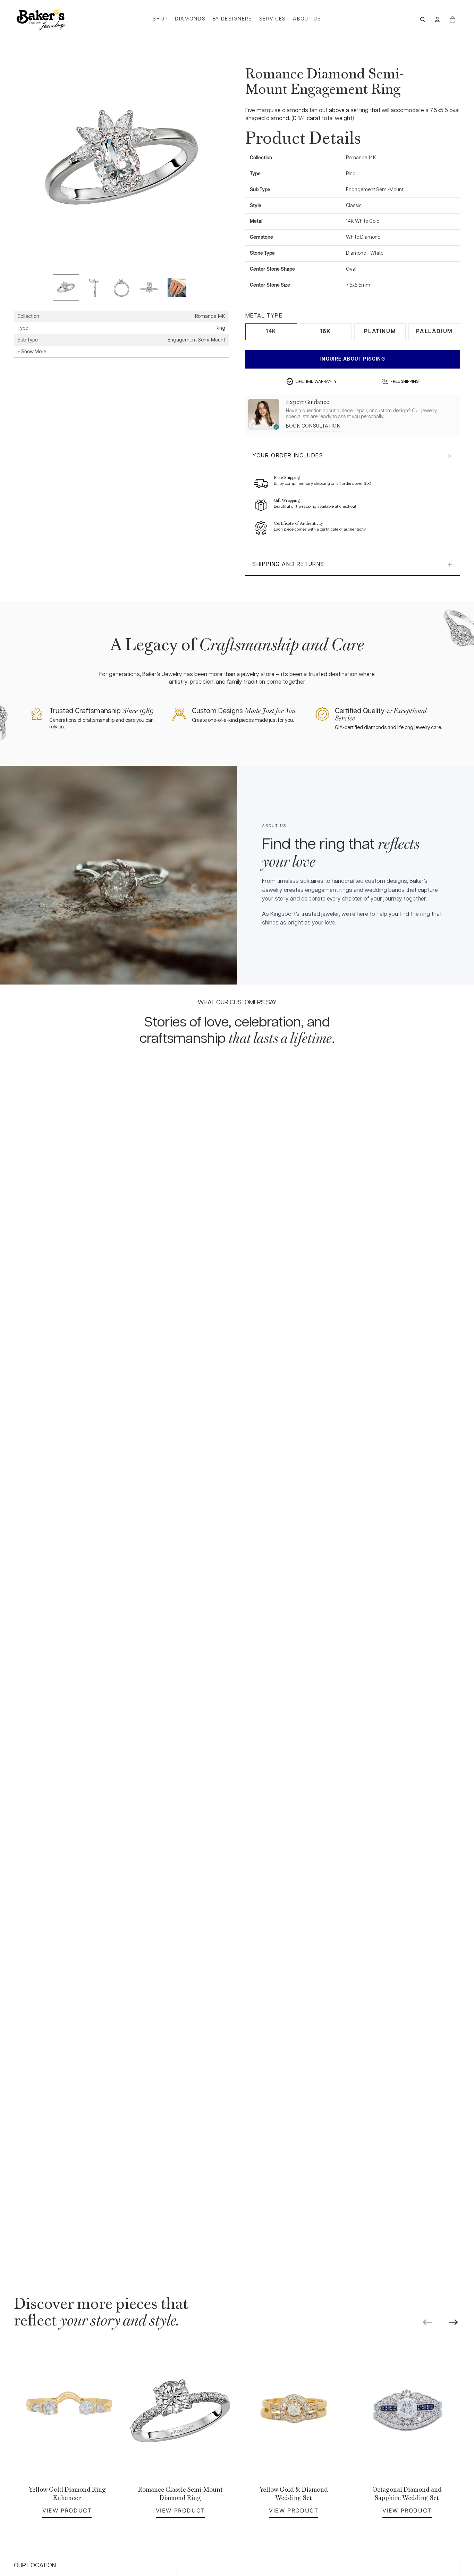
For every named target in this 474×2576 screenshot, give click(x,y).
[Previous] (428, 2322)
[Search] (423, 19)
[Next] (453, 2322)
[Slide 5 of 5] (177, 288)
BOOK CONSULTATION (313, 426)
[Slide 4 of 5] (149, 288)
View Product (67, 2510)
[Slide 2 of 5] (94, 288)
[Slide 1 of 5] (66, 288)
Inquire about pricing (353, 359)
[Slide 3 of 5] (121, 288)
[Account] (437, 19)
